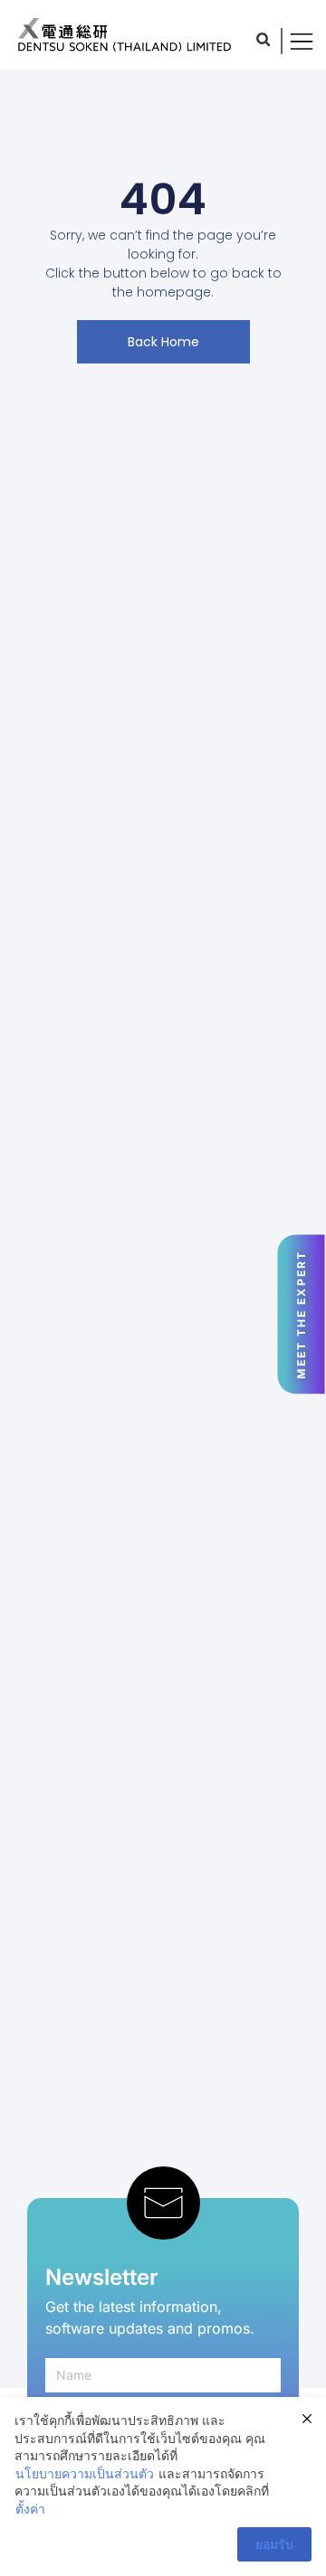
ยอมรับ (274, 2544)
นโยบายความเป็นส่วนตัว (85, 2473)
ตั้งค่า (30, 2509)
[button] (263, 39)
